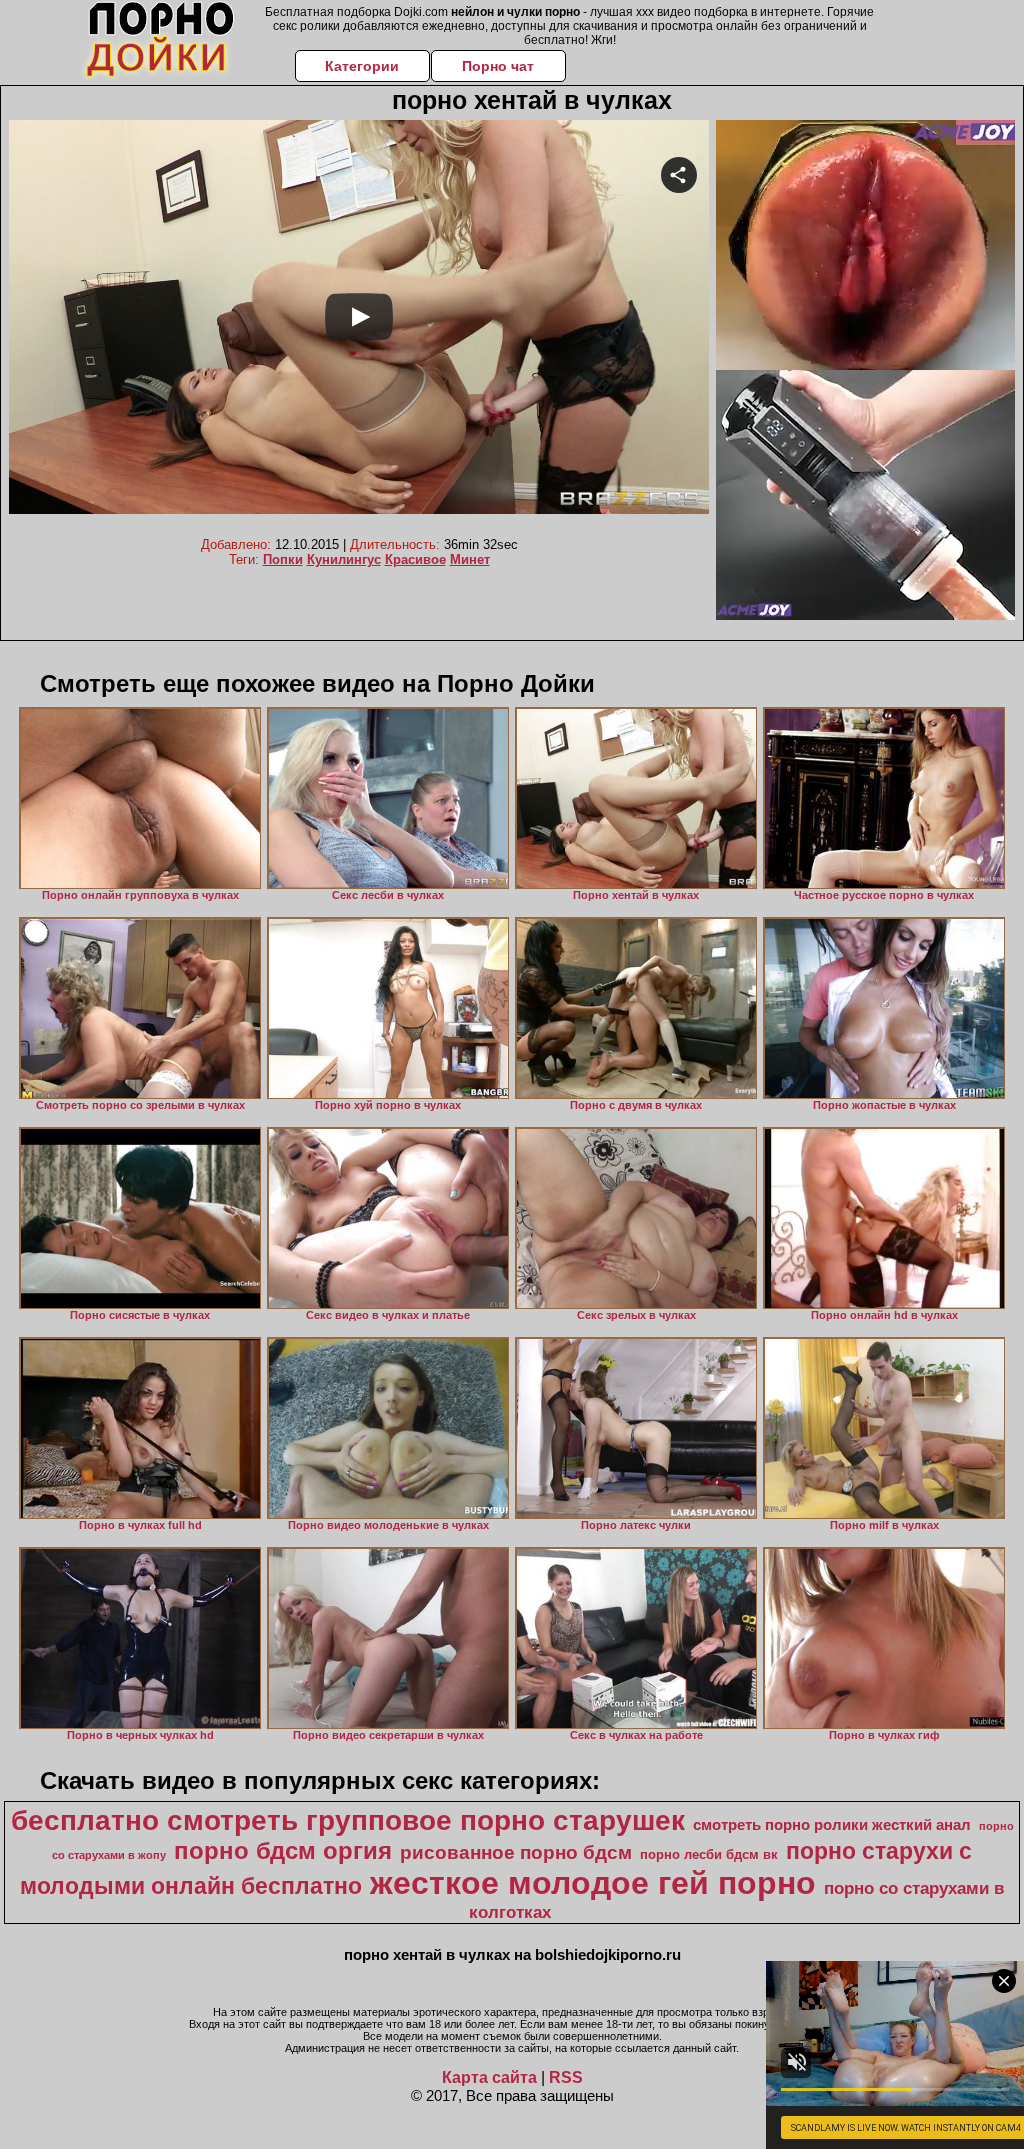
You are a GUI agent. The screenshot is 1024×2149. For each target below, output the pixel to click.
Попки (283, 559)
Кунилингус (344, 559)
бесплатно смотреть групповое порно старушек (348, 1820)
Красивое (415, 559)
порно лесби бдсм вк (709, 1854)
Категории (362, 66)
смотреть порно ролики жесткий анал (832, 1825)
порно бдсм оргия (283, 1850)
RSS (566, 2077)
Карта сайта (489, 2077)
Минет (470, 559)
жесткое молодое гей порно (593, 1883)
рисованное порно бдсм (516, 1852)
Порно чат (498, 66)
